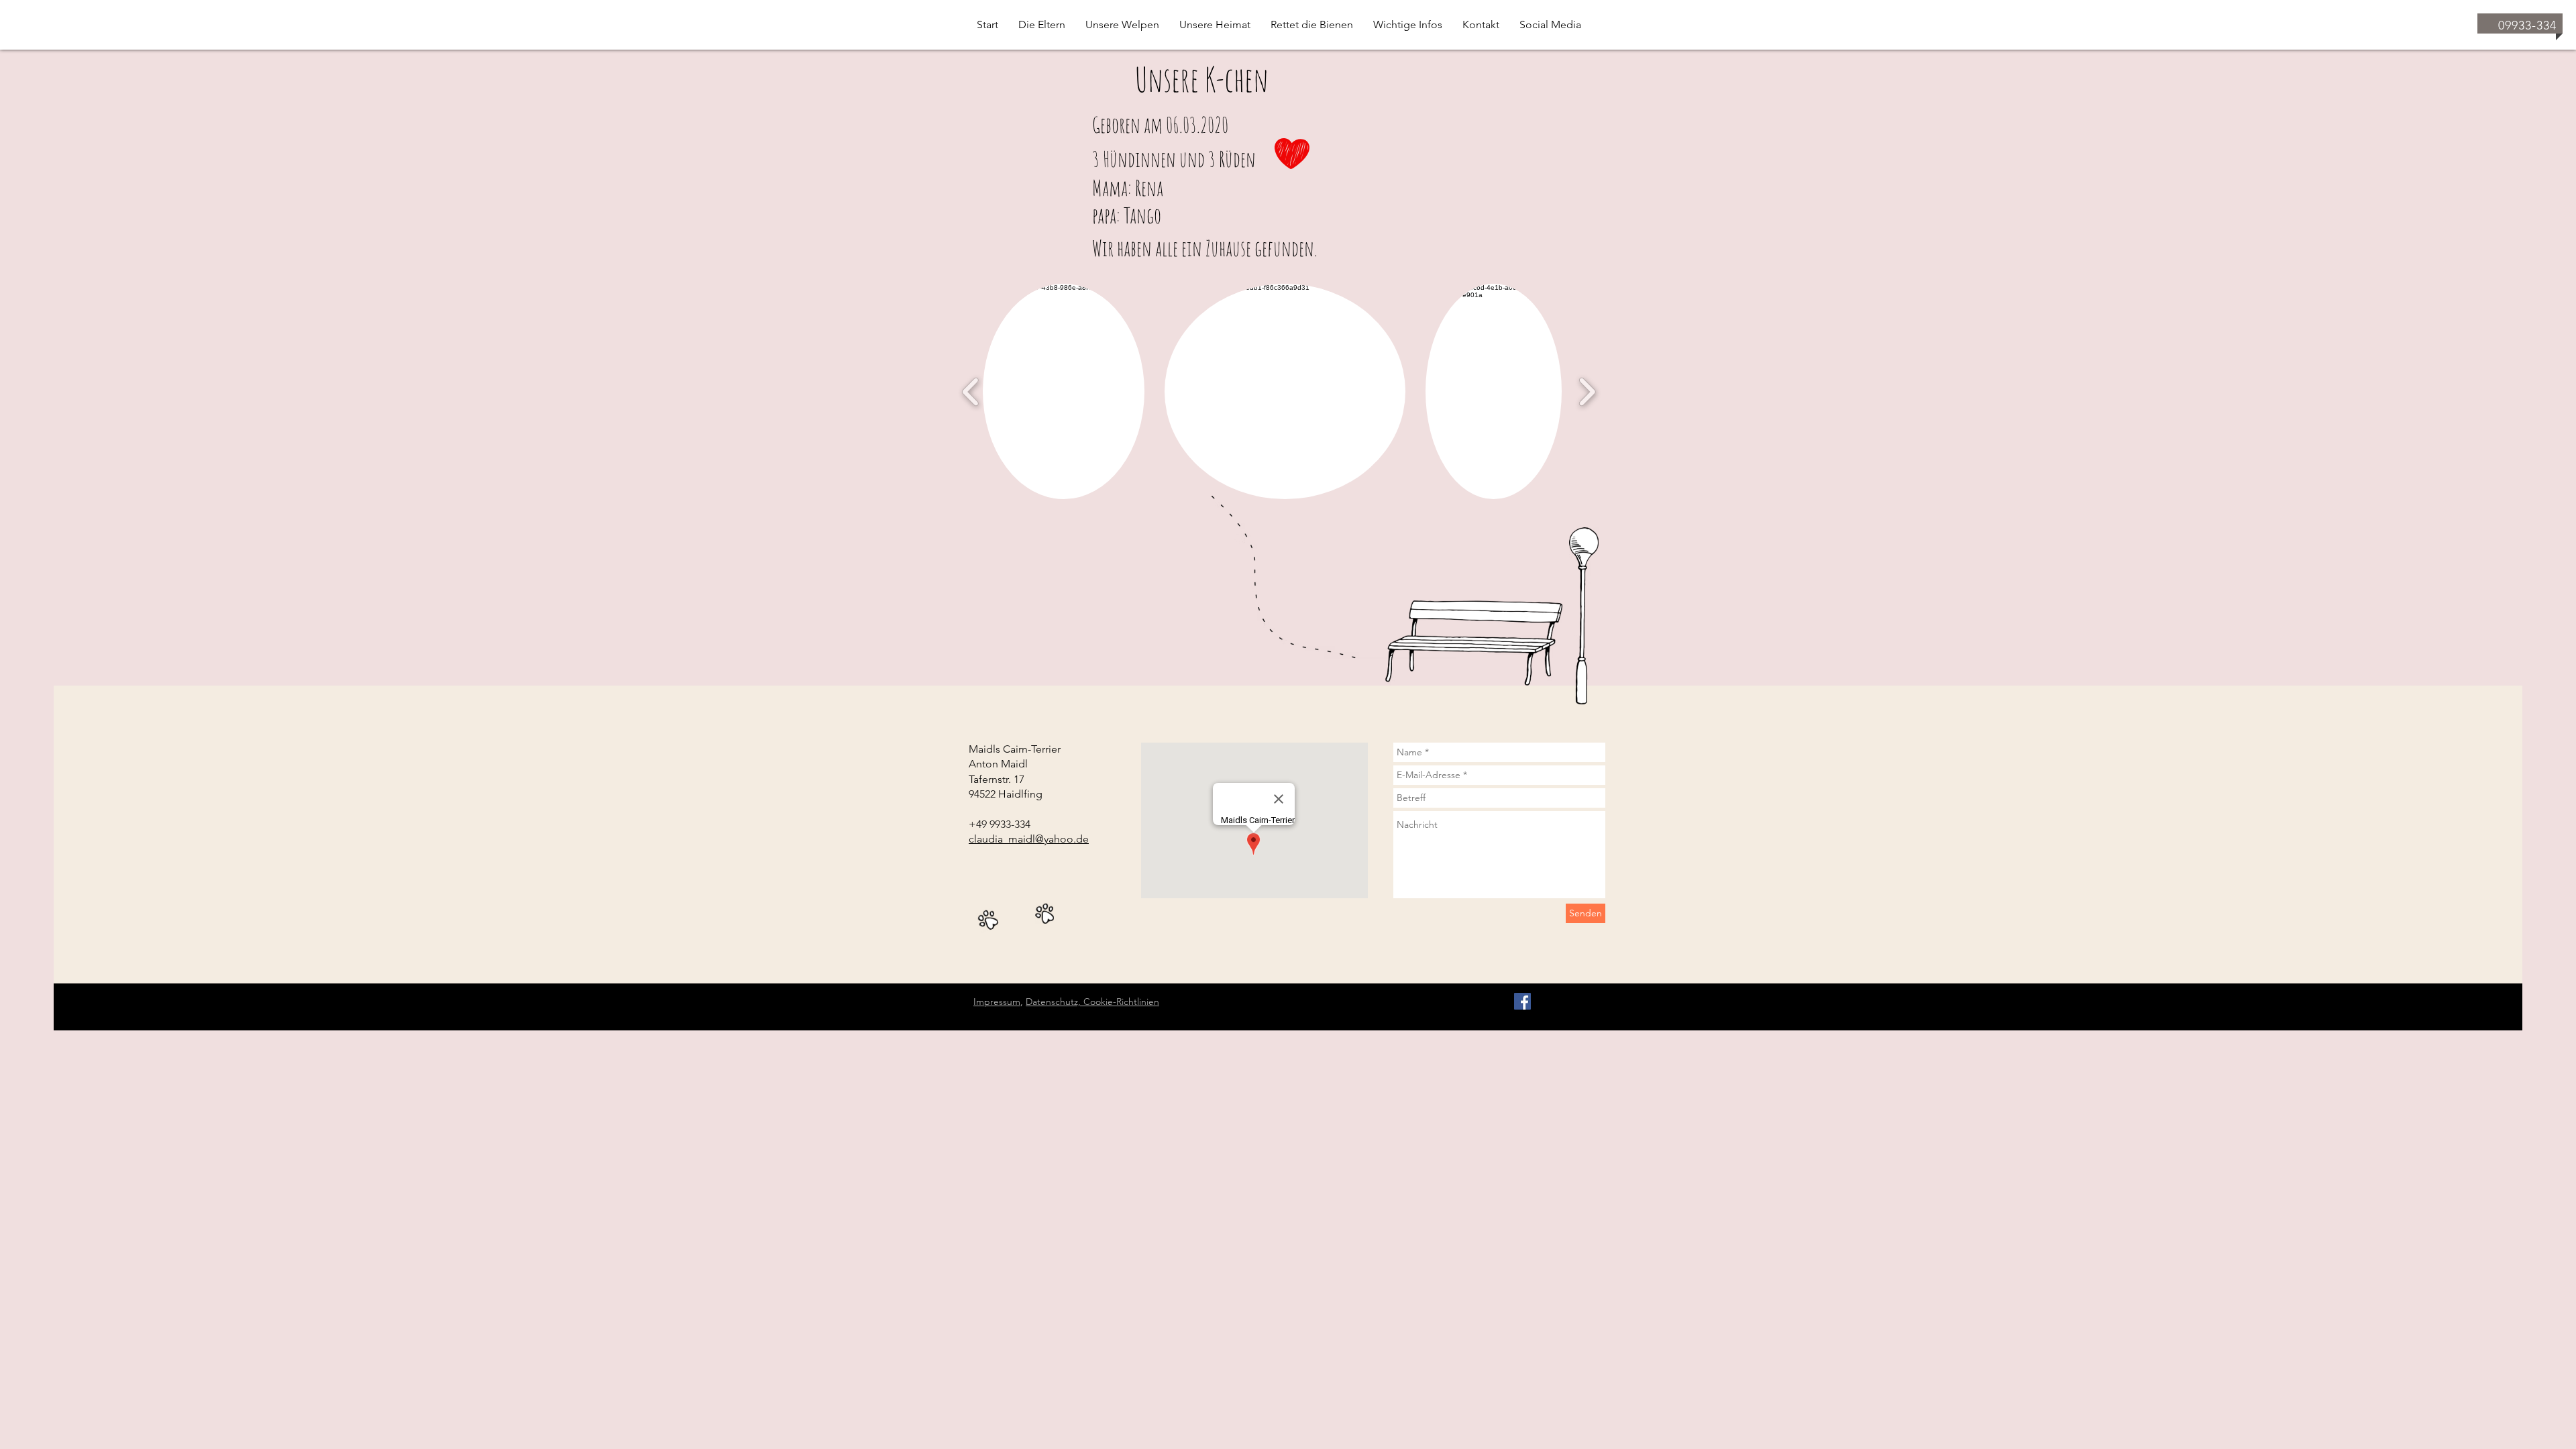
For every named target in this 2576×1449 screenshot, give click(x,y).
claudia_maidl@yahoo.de (1029, 839)
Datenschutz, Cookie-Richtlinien (1092, 1002)
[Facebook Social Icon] (1522, 1001)
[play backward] (971, 391)
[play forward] (1587, 391)
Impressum (997, 1002)
